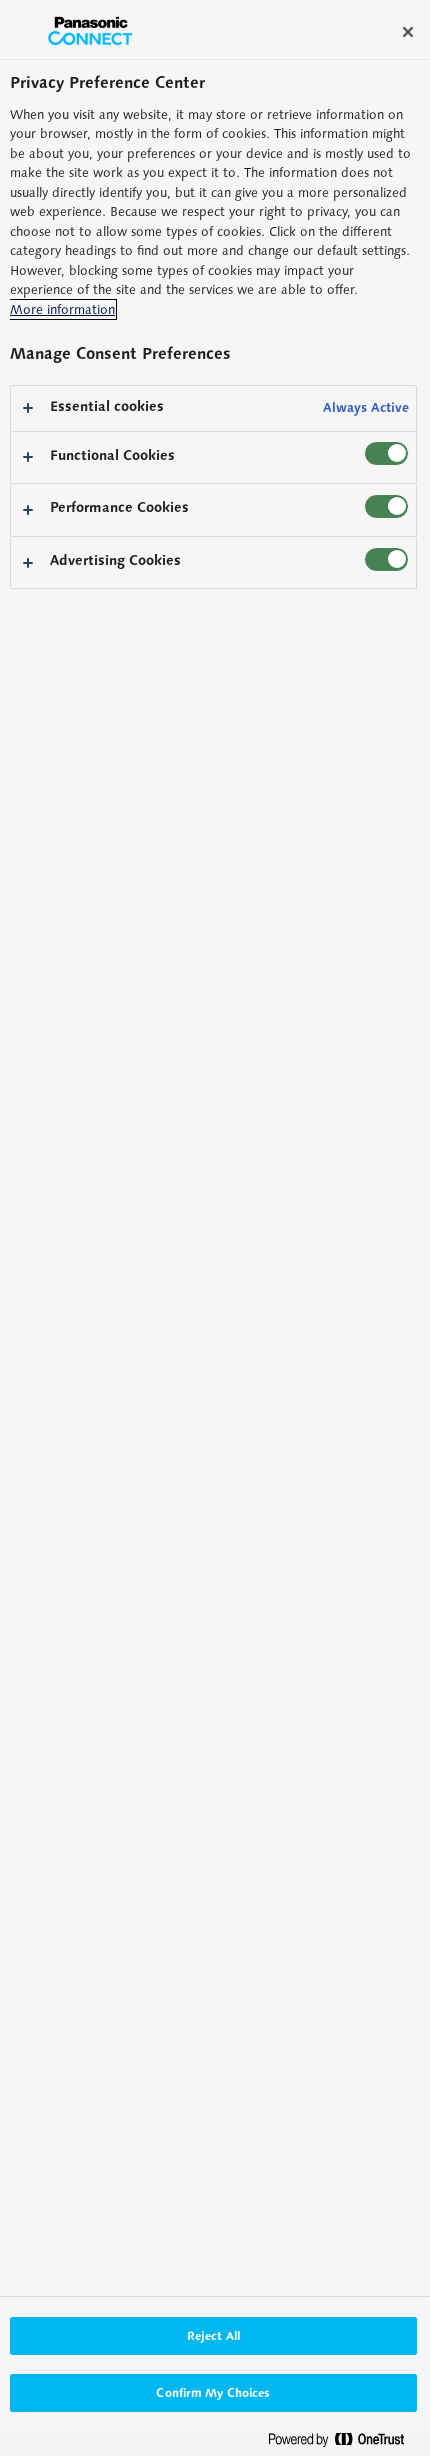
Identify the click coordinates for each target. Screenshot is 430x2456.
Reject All (213, 2335)
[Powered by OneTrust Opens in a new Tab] (344, 2443)
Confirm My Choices (213, 2392)
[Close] (408, 32)
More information (62, 309)
